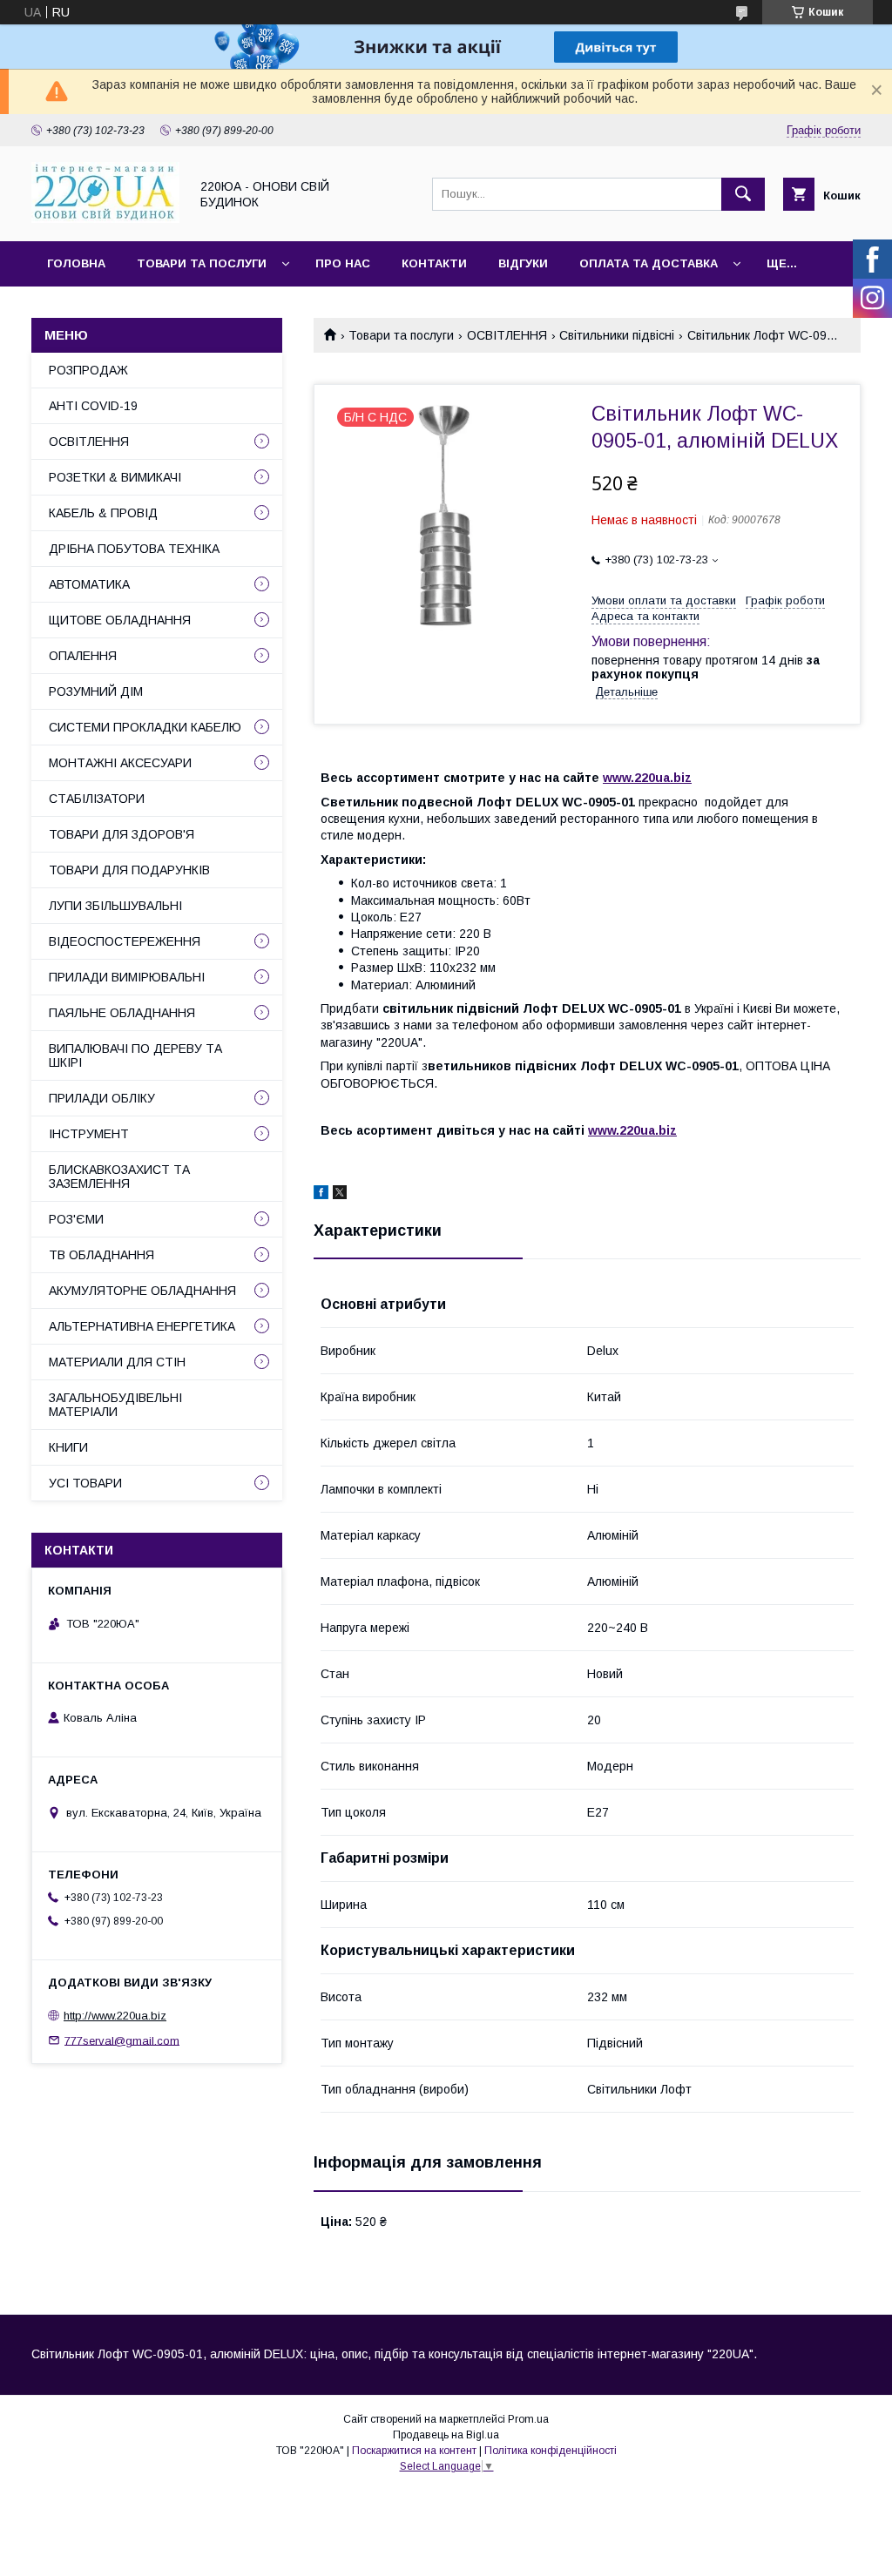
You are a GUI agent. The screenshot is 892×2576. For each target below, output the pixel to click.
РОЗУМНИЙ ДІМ (96, 691)
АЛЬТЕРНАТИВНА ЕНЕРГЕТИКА (142, 1326)
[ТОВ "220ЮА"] (105, 219)
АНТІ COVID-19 (93, 406)
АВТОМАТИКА (89, 584)
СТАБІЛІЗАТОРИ (97, 799)
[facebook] (321, 1195)
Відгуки (523, 263)
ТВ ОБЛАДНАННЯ (101, 1255)
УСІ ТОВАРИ (85, 1483)
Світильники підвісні (617, 335)
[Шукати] (743, 194)
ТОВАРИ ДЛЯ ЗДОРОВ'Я (122, 834)
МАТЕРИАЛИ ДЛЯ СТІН (117, 1362)
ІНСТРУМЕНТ (89, 1134)
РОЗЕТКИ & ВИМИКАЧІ (115, 477)
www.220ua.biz (647, 778)
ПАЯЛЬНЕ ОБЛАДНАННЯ (122, 1013)
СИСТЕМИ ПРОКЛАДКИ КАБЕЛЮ (145, 727)
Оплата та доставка (649, 263)
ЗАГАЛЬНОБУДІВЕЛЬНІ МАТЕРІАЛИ (115, 1405)
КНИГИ (68, 1447)
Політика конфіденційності (551, 2451)
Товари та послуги (202, 263)
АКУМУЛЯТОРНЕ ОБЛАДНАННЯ (142, 1291)
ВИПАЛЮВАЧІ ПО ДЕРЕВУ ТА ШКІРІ (135, 1055)
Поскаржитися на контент (414, 2451)
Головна (76, 263)
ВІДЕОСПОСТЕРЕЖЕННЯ (125, 941)
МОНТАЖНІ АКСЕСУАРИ (120, 763)
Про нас (343, 263)
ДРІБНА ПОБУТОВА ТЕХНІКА (134, 549)
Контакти (434, 263)
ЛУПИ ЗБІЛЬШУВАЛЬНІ (115, 906)
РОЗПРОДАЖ (88, 370)
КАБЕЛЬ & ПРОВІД (103, 513)
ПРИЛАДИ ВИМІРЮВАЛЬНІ (127, 977)
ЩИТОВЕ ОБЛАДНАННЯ (120, 620)
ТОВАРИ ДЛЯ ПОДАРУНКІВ (129, 870)
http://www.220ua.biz (115, 2016)
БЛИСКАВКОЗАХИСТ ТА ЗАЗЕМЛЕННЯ (119, 1177)
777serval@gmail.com (122, 2040)
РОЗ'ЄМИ (76, 1219)
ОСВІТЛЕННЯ (507, 335)
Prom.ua (528, 2419)
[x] (340, 1195)
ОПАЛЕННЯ (83, 656)
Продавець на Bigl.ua (446, 2435)
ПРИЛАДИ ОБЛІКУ (102, 1098)
